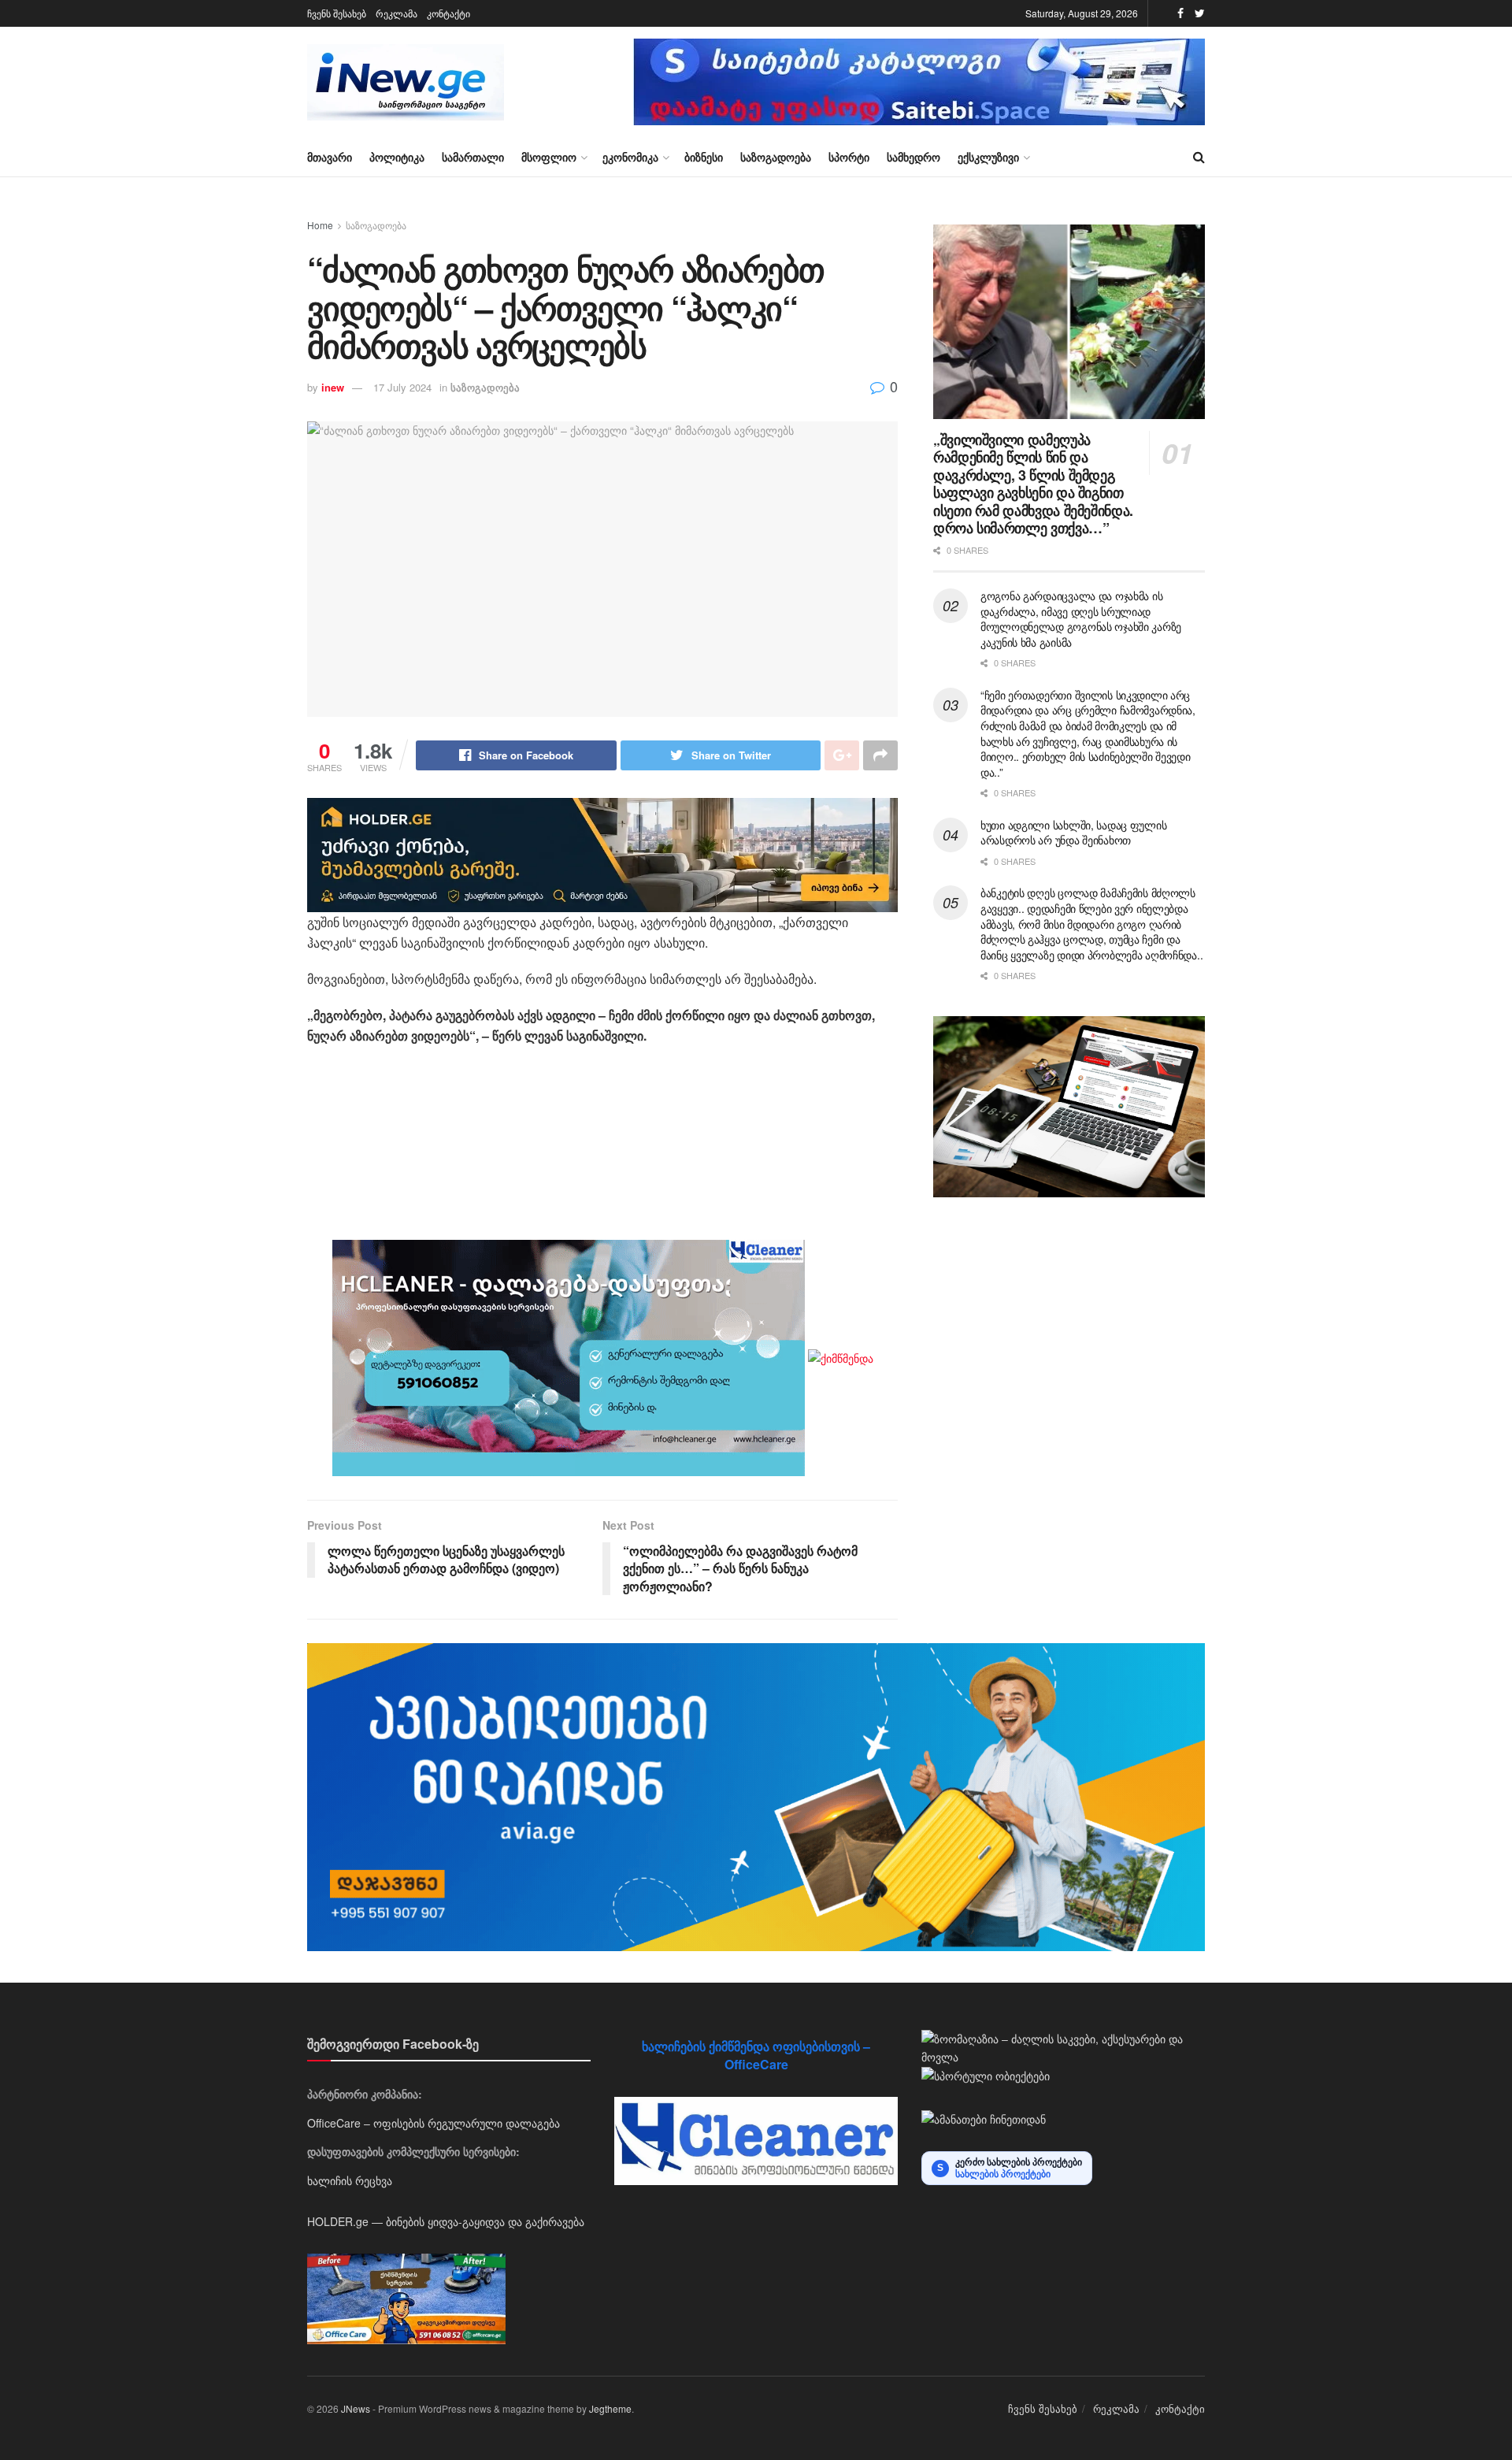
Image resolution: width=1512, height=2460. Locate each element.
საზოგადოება (776, 157)
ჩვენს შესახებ (337, 13)
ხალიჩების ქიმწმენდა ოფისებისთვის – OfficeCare (756, 2055)
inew (333, 387)
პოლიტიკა (397, 157)
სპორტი (849, 157)
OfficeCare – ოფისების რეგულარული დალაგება (434, 2123)
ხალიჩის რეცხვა (350, 2180)
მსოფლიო (549, 157)
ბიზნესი (704, 157)
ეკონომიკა (630, 157)
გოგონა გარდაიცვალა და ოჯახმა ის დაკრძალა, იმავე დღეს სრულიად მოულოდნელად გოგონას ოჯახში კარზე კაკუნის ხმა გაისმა (1081, 619)
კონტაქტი (448, 13)
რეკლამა (397, 13)
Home (320, 225)
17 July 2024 (402, 387)
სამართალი (473, 157)
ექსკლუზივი (988, 157)
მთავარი (330, 157)
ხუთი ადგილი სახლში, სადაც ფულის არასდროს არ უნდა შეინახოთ (1073, 833)
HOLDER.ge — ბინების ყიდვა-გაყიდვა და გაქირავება (446, 2221)
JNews (356, 2408)
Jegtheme (610, 2408)
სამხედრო (913, 157)
